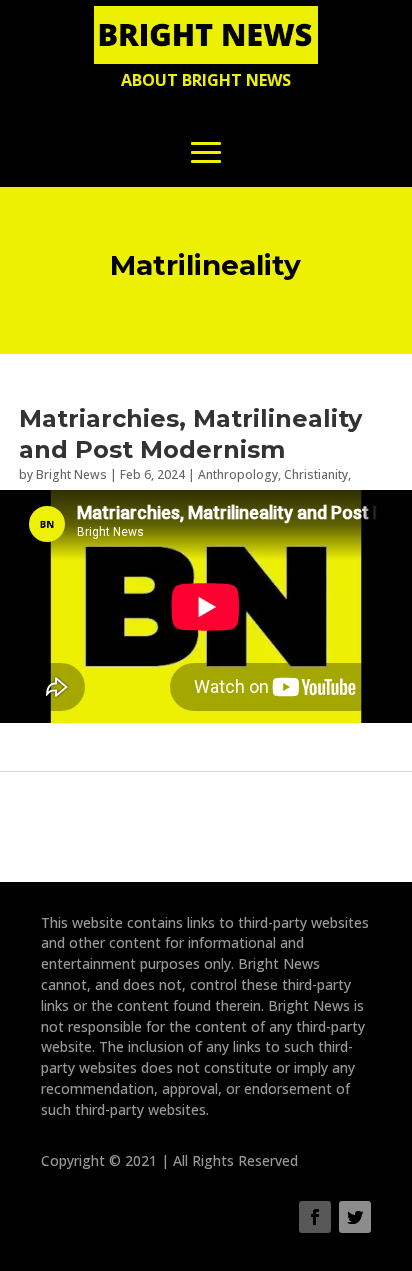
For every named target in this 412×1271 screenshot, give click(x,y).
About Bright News (206, 80)
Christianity (316, 474)
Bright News (71, 474)
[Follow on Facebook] (315, 1217)
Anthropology (238, 474)
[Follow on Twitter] (355, 1217)
